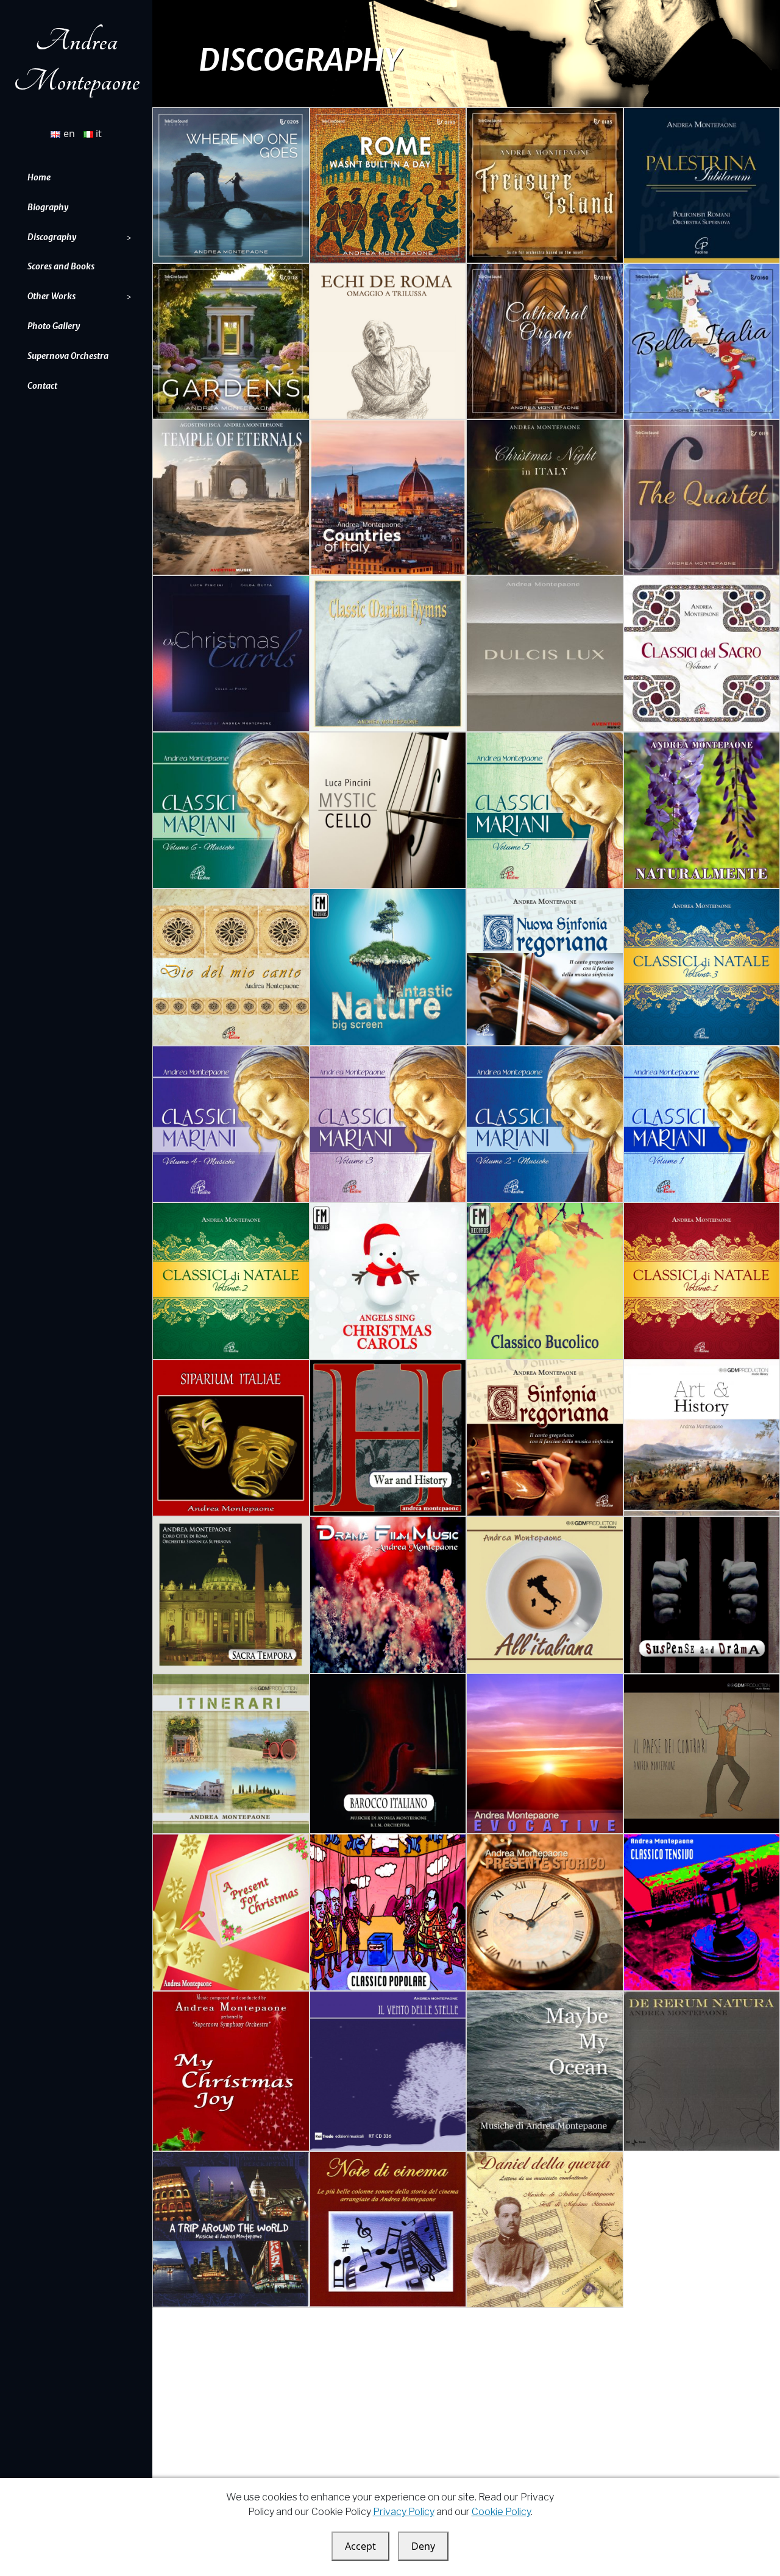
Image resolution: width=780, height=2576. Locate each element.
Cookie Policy (501, 2512)
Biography (48, 207)
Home (39, 177)
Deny (423, 2546)
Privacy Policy (404, 2512)
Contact (42, 386)
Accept (360, 2546)
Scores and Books (61, 266)
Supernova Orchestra (68, 356)
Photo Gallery (54, 326)
